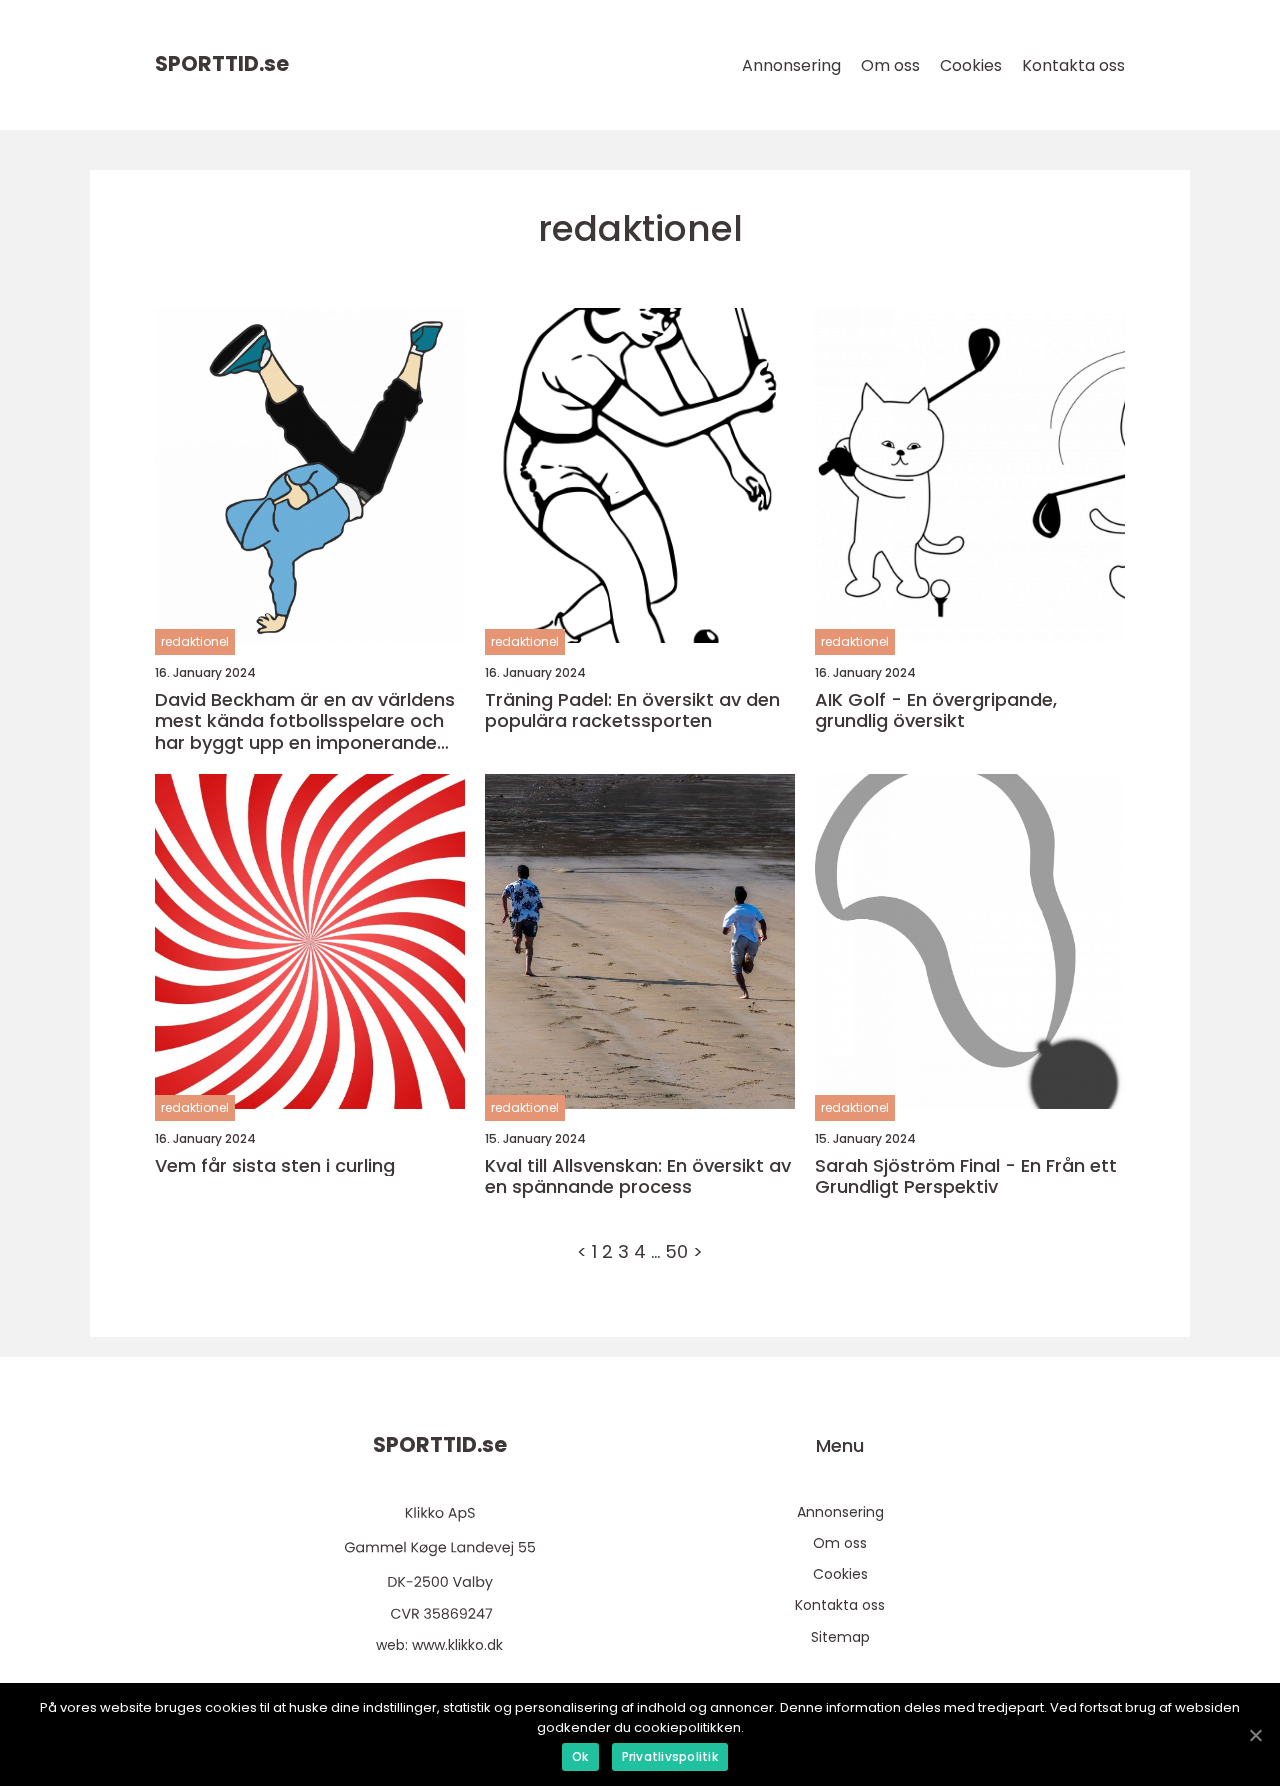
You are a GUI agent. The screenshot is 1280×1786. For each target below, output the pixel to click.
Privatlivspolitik (670, 1756)
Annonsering (791, 65)
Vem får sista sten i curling (275, 1166)
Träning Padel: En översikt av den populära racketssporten (632, 710)
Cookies (971, 65)
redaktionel (195, 641)
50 (676, 1251)
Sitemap (840, 1637)
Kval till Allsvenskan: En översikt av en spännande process (638, 1176)
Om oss (890, 65)
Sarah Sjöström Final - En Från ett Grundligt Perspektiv (966, 1176)
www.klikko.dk (457, 1645)
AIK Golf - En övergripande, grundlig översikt (936, 710)
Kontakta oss (1073, 65)
